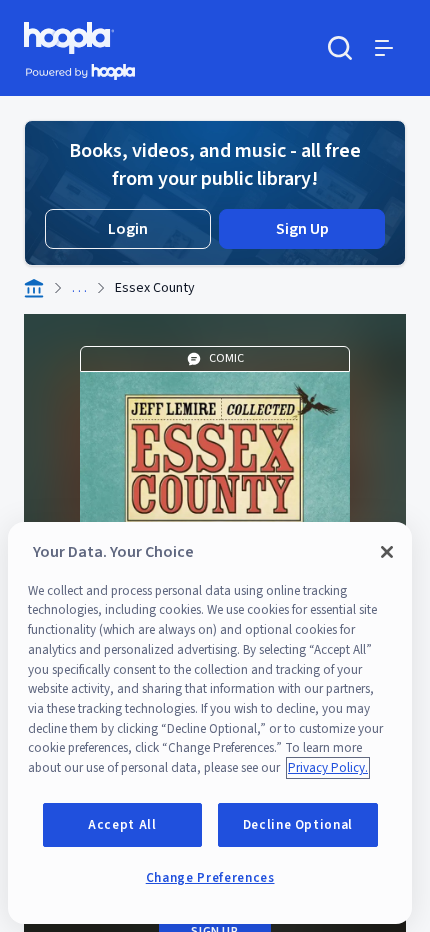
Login (128, 229)
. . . (79, 288)
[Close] (387, 552)
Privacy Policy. (328, 768)
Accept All (122, 825)
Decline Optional (298, 825)
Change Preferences (210, 878)
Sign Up (302, 229)
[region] (210, 723)
